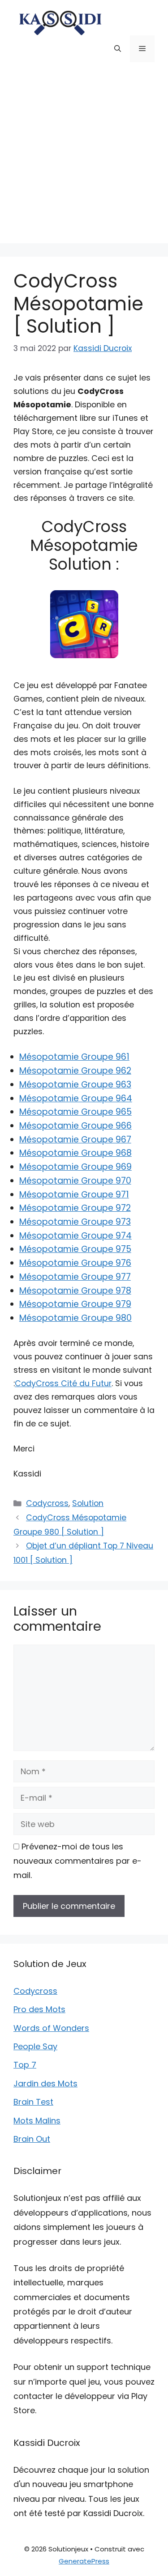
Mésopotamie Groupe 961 (74, 1057)
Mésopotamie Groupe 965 (75, 1112)
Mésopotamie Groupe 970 (75, 1181)
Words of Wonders (51, 2028)
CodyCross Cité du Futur (63, 1383)
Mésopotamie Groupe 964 (76, 1098)
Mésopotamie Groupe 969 (75, 1167)
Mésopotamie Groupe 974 (75, 1236)
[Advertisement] (84, 159)
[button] (118, 49)
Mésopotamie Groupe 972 (75, 1208)
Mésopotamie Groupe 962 (75, 1071)
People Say (35, 2046)
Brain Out (32, 2139)
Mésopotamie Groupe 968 (75, 1153)
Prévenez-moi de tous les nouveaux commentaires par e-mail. (78, 1861)
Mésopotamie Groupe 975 (75, 1249)
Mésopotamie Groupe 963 (75, 1085)
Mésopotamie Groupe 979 (75, 1304)
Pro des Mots (39, 2009)
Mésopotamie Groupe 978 (75, 1291)
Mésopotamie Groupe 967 (75, 1140)
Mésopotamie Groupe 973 (75, 1222)
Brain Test (33, 2102)
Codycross (47, 1503)
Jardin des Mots (45, 2083)
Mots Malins (37, 2121)
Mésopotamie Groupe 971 (74, 1195)
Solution (88, 1503)
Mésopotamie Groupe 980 (75, 1318)
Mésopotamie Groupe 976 (75, 1263)
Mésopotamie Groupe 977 (75, 1277)
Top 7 (25, 2065)
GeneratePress (84, 2561)
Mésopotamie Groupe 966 (75, 1126)
